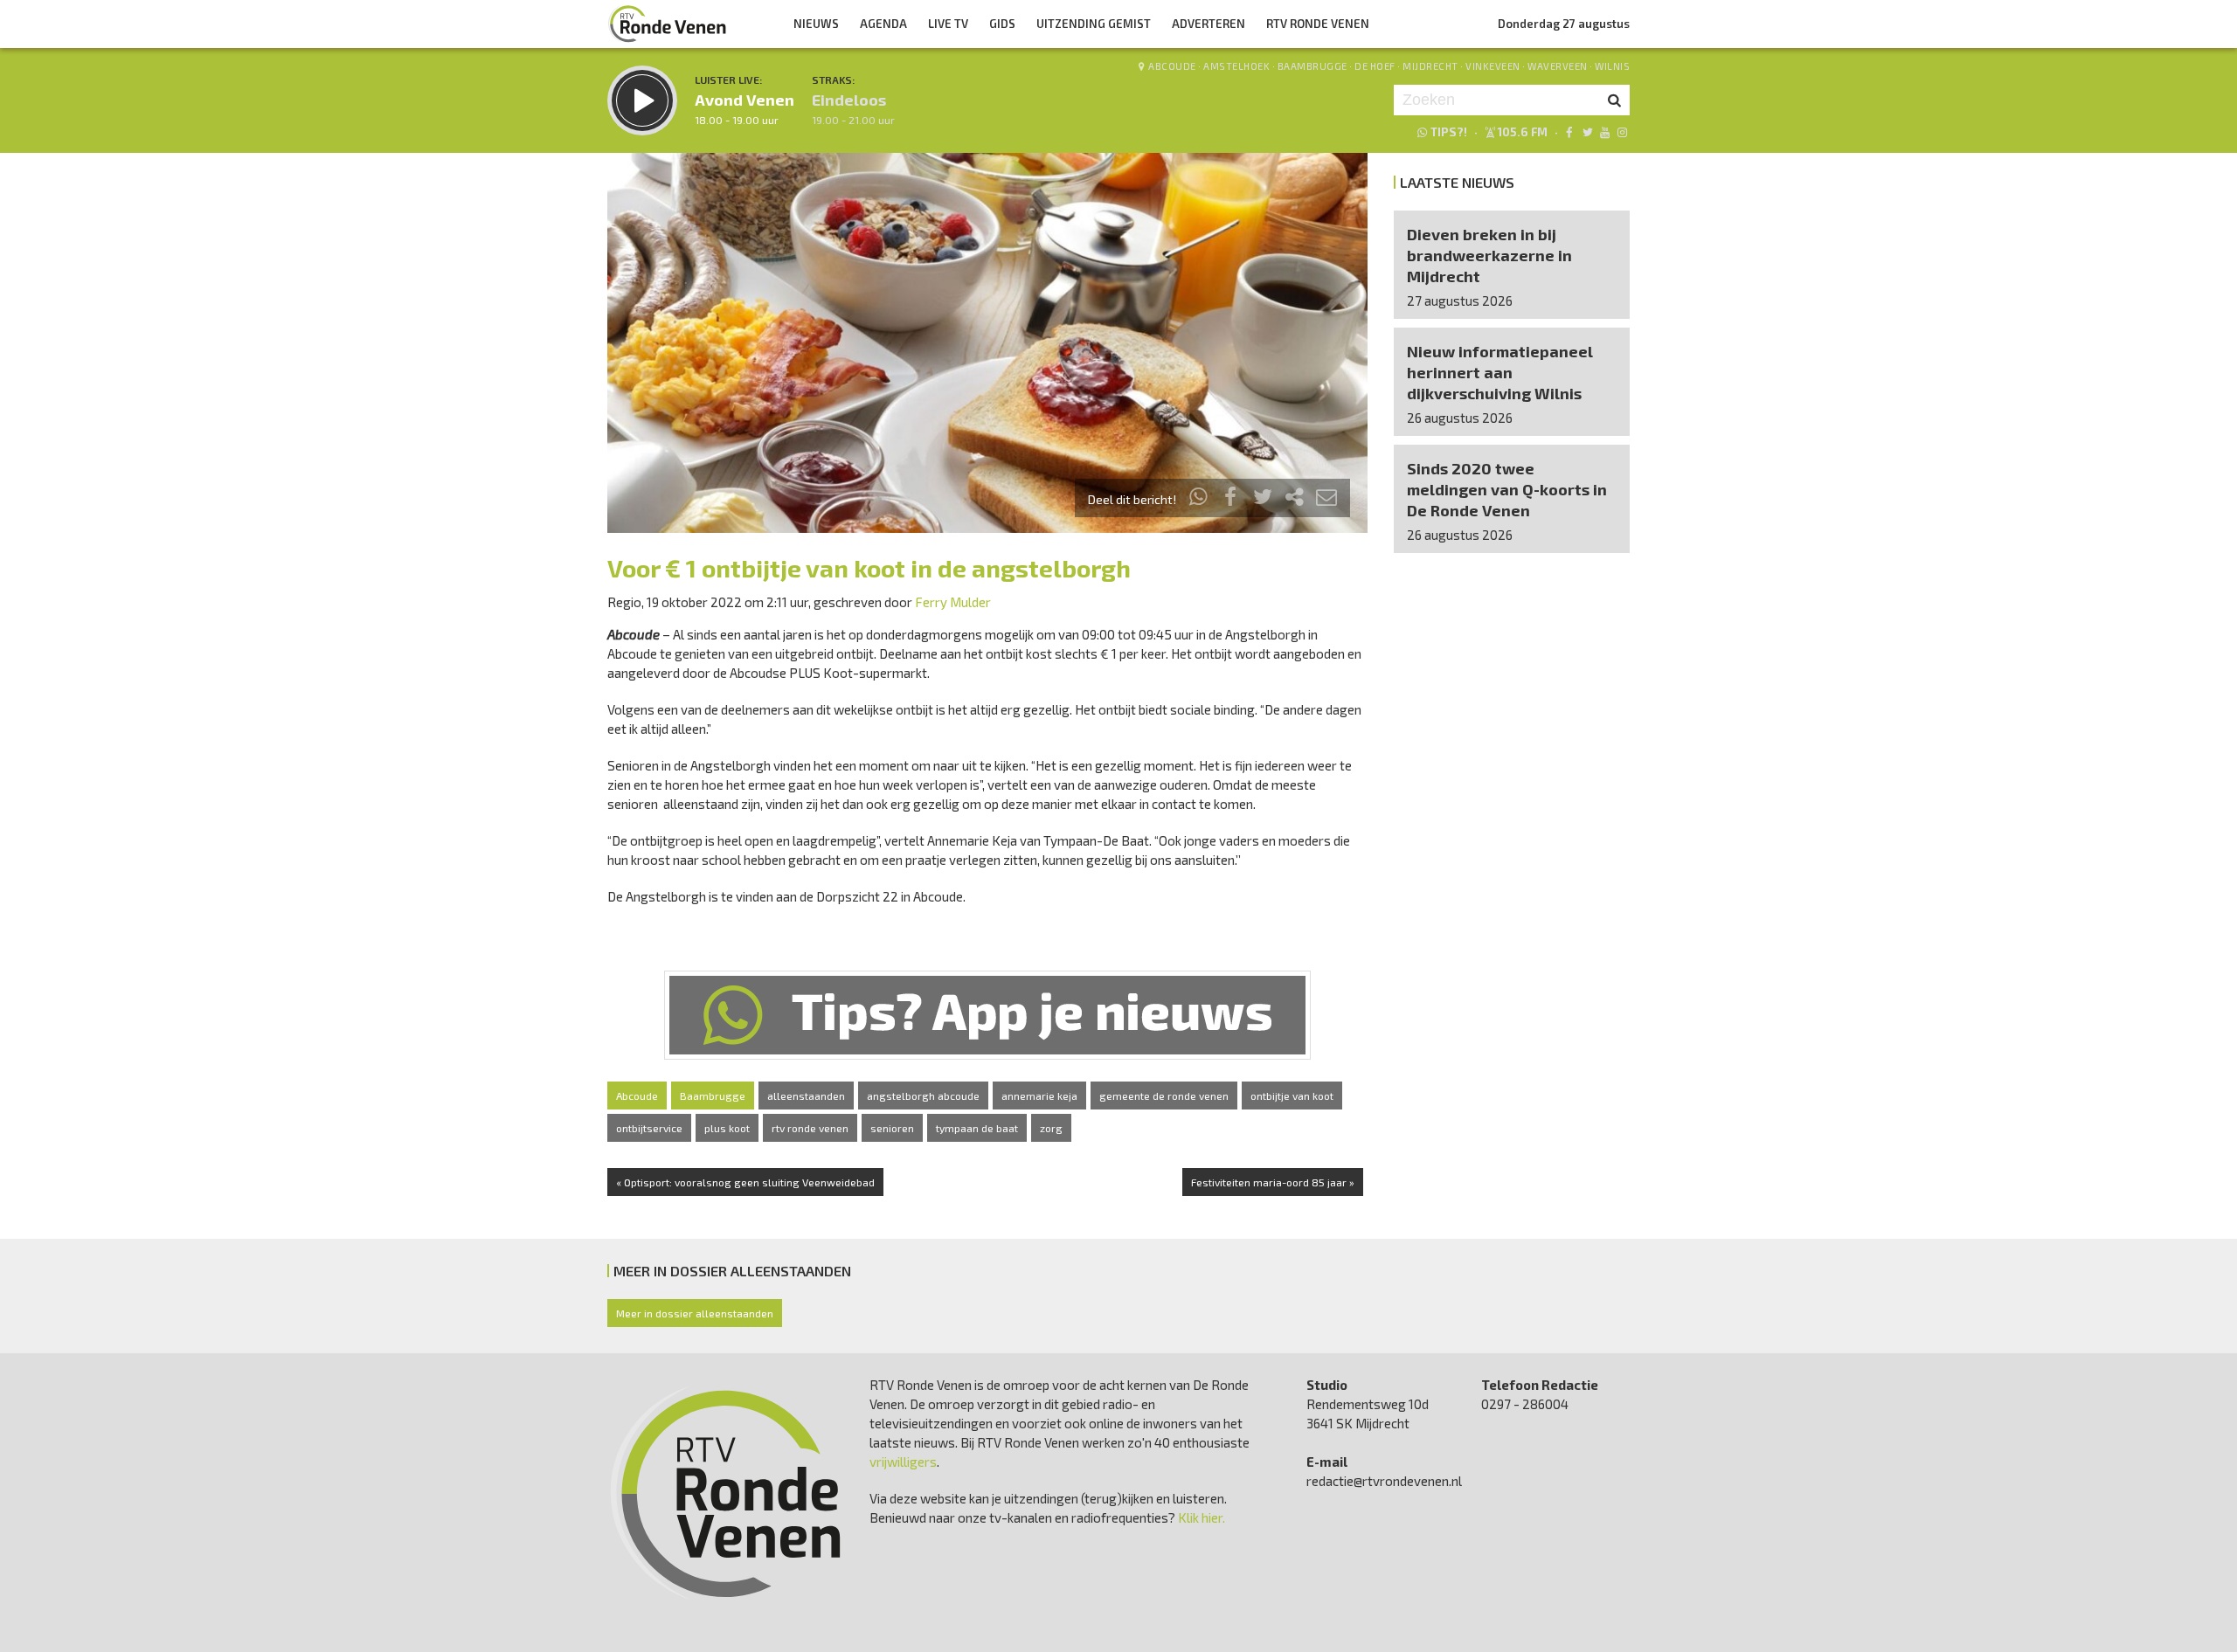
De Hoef (1375, 66)
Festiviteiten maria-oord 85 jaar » (1273, 1182)
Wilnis (1612, 66)
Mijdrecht (1430, 66)
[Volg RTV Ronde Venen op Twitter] (1586, 132)
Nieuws (816, 24)
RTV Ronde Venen (1318, 24)
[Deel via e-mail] (1326, 499)
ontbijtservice (649, 1128)
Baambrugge (1312, 66)
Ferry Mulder (953, 602)
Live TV (948, 24)
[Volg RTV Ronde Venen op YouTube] (1605, 132)
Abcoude (1172, 66)
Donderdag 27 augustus (1564, 24)
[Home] (668, 24)
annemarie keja (1039, 1096)
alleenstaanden (806, 1096)
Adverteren (1209, 24)
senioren (892, 1128)
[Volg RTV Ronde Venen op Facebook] (1569, 132)
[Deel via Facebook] (1231, 499)
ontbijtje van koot (1292, 1096)
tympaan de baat (977, 1128)
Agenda (883, 24)
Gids (1002, 24)
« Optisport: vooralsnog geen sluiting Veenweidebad (745, 1182)
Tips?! (1449, 132)
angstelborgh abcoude (923, 1096)
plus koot (727, 1128)
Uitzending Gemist (1094, 24)
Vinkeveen (1493, 66)
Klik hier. (1202, 1517)
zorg (1051, 1128)
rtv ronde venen (810, 1128)
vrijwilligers (903, 1462)
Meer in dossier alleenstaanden (695, 1313)
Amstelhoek (1236, 66)
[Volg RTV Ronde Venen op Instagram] (1622, 132)
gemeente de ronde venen (1164, 1096)
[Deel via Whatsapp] (1199, 499)
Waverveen (1558, 66)
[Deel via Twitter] (1263, 499)
